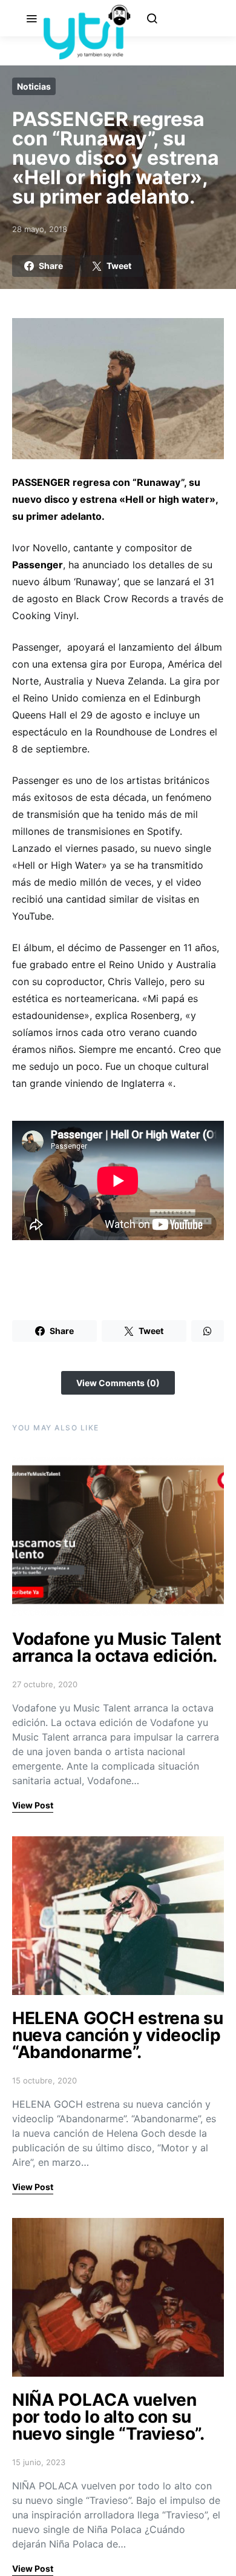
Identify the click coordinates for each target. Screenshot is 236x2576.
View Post (33, 1805)
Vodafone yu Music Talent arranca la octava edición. (117, 1647)
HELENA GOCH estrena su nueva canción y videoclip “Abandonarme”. (117, 2035)
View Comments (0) (118, 1383)
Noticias (34, 86)
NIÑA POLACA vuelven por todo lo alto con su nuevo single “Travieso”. (108, 2417)
